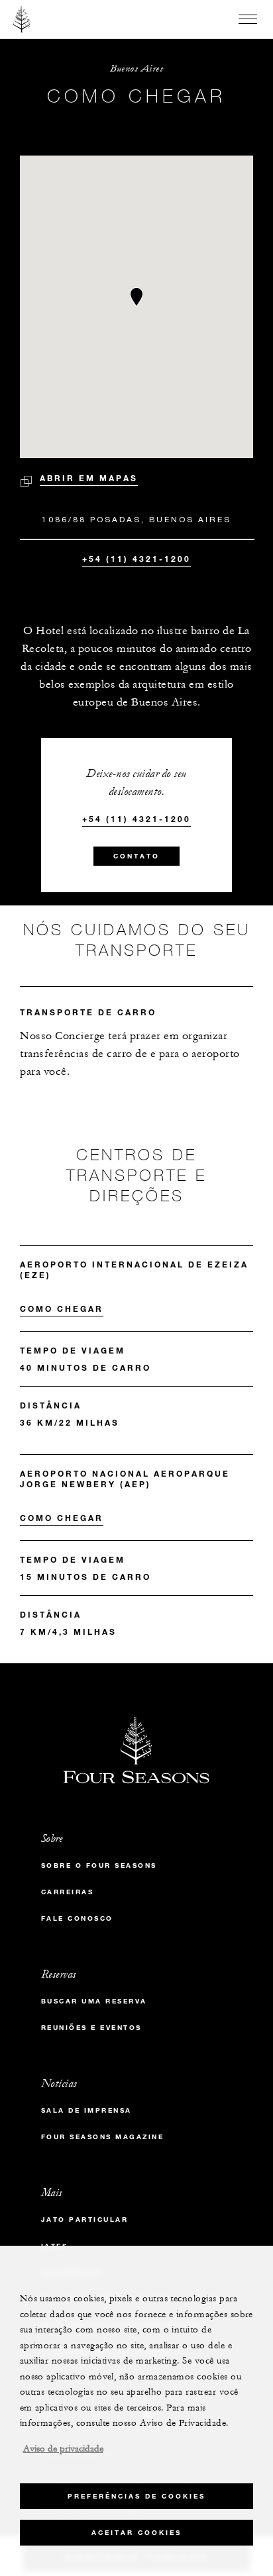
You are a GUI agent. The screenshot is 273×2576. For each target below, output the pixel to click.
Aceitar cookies (136, 2533)
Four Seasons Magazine (103, 2137)
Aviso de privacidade (63, 2449)
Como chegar (62, 1309)
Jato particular (85, 2220)
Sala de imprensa (86, 2110)
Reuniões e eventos (91, 2028)
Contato (136, 856)
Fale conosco (77, 1918)
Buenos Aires (136, 69)
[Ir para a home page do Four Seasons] (22, 19)
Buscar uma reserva (94, 2001)
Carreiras (68, 1892)
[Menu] (248, 19)
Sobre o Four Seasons (99, 1865)
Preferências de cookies (136, 2496)
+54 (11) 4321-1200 (136, 559)
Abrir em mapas (89, 478)
